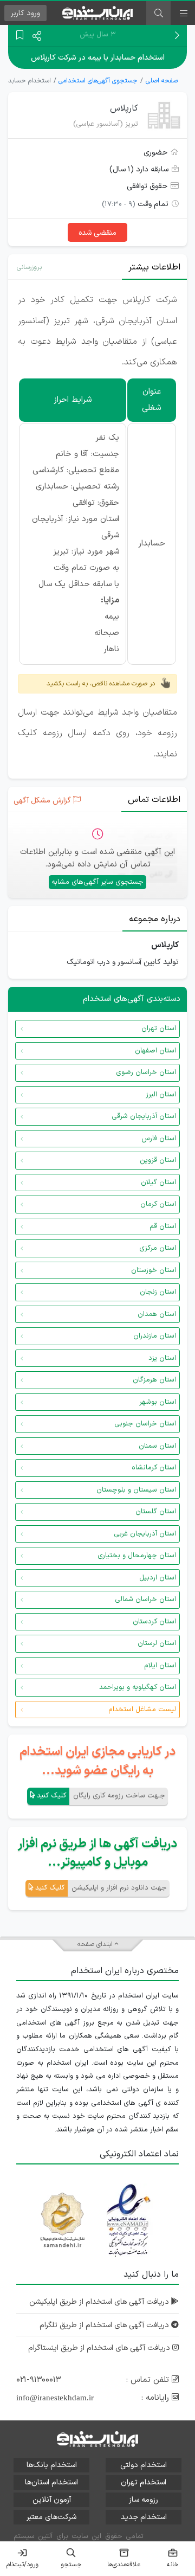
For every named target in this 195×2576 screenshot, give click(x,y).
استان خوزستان (154, 1270)
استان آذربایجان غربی (145, 1534)
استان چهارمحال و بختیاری (137, 1556)
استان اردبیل (158, 1578)
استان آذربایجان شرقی (144, 1116)
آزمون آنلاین (52, 2500)
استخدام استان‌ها (51, 2482)
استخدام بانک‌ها (52, 2465)
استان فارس (159, 1139)
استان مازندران (155, 1336)
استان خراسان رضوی (146, 1072)
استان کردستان (154, 1622)
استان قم (163, 1226)
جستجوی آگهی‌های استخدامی (98, 81)
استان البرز (161, 1095)
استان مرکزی (158, 1248)
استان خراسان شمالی (145, 1599)
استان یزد (162, 1358)
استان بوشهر (158, 1402)
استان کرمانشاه (154, 1468)
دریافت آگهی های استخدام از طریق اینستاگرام (100, 2348)
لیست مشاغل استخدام (142, 1710)
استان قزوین (158, 1160)
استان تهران (159, 1029)
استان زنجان (158, 1292)
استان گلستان (156, 1512)
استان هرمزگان (154, 1380)
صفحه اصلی (162, 81)
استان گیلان (158, 1183)
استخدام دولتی (144, 2465)
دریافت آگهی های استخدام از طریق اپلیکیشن (100, 2302)
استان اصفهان (155, 1051)
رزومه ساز (144, 2500)
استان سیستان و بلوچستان (136, 1490)
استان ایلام (160, 1666)
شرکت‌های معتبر (51, 2517)
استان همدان (157, 1314)
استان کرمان (158, 1204)
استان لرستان (157, 1643)
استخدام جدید (144, 2517)
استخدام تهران (144, 2482)
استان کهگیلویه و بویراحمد (138, 1687)
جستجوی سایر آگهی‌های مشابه (97, 882)
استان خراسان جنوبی (145, 1424)
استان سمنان (157, 1446)
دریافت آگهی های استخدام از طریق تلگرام (105, 2325)
